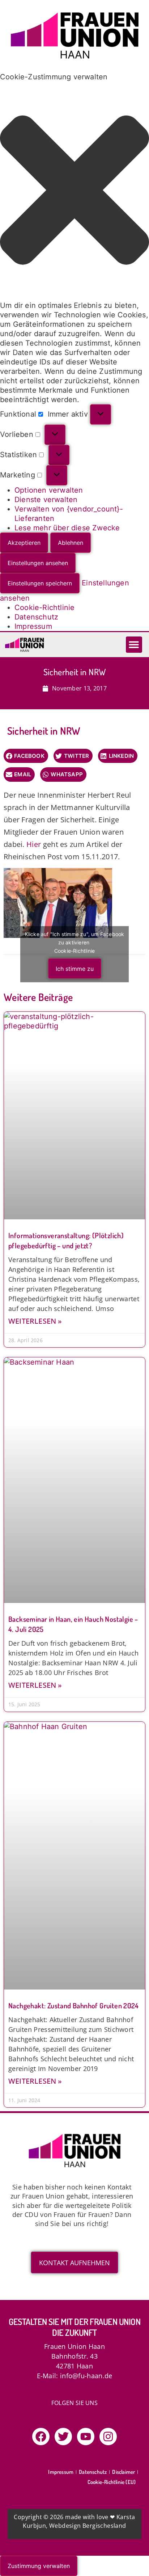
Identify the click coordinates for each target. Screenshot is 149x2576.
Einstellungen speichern (40, 583)
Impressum (33, 626)
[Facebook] (41, 2437)
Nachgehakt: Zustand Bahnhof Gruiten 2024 (73, 2005)
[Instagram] (108, 2437)
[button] (74, 191)
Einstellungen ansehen (38, 563)
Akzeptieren (24, 543)
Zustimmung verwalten (39, 2566)
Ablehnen (71, 543)
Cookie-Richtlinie (44, 608)
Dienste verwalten (46, 500)
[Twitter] (63, 2437)
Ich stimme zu (75, 969)
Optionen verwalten (49, 490)
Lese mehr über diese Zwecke (67, 528)
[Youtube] (86, 2437)
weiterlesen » (35, 1321)
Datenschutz (36, 617)
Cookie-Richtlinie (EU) (112, 2482)
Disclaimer (124, 2472)
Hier (34, 844)
